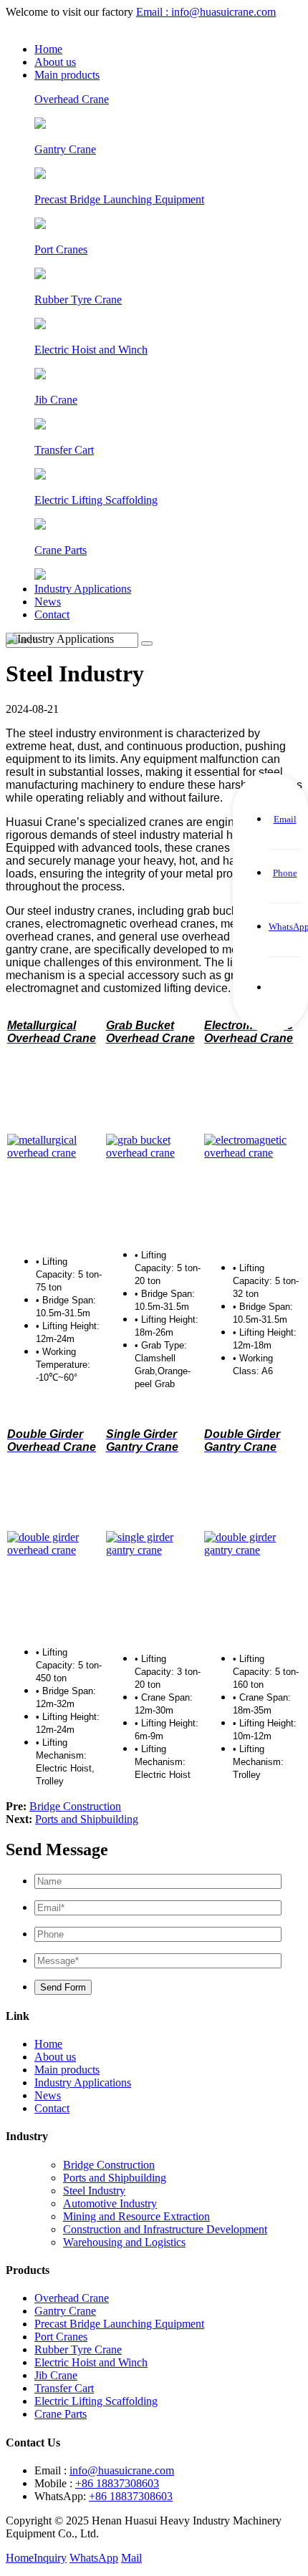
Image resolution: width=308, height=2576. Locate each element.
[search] (147, 643)
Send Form (63, 1987)
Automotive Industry (110, 2203)
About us (55, 62)
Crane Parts (61, 2414)
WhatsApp (94, 2558)
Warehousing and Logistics (124, 2242)
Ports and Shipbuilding (87, 1819)
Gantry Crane (65, 2311)
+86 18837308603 (117, 2483)
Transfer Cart (64, 2388)
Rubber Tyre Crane (78, 2349)
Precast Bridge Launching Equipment (119, 2324)
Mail (131, 2558)
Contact (52, 614)
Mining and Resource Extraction (136, 2216)
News (48, 602)
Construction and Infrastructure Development (165, 2229)
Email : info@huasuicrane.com (206, 12)
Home (48, 49)
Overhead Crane (72, 2298)
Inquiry (50, 2558)
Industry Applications (83, 589)
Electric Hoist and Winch (91, 2362)
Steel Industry (94, 2191)
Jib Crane (56, 2375)
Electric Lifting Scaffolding (96, 2401)
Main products (67, 75)
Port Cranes (61, 2337)
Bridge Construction (75, 1806)
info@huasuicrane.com (122, 2470)
